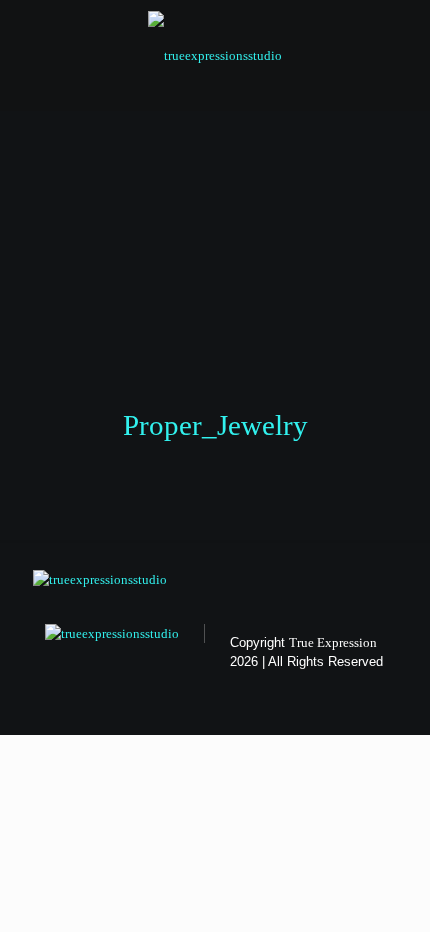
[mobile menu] (403, 40)
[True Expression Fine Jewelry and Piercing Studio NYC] (215, 55)
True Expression (333, 642)
